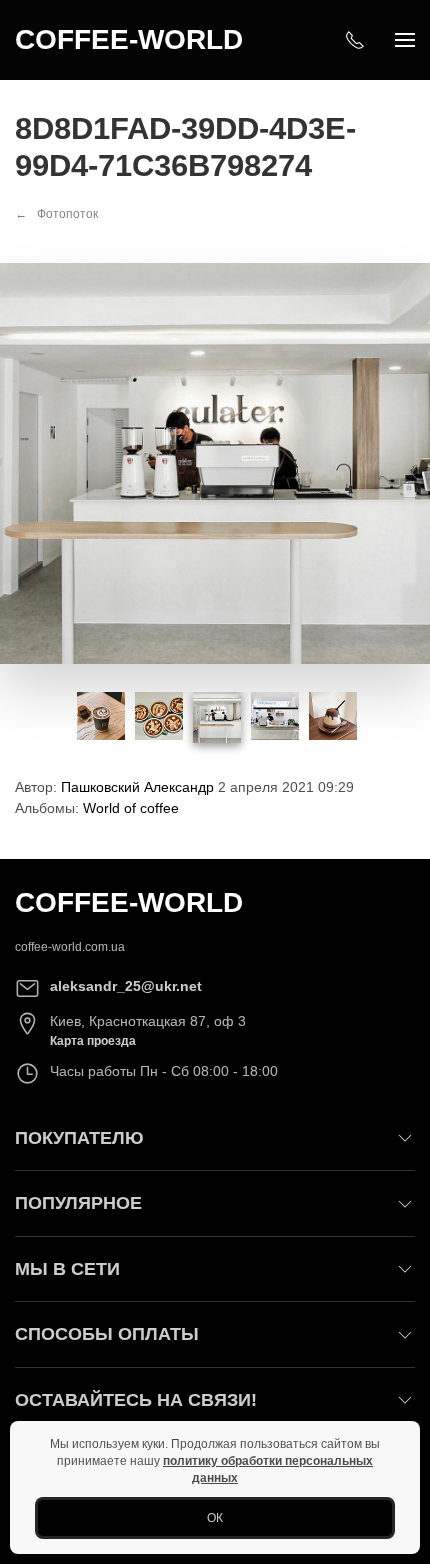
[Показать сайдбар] (405, 40)
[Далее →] (215, 462)
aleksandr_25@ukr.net (126, 986)
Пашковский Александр (137, 787)
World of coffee (131, 808)
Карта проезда (93, 1041)
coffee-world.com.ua (70, 947)
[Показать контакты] (355, 40)
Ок (215, 1518)
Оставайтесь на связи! (136, 1400)
